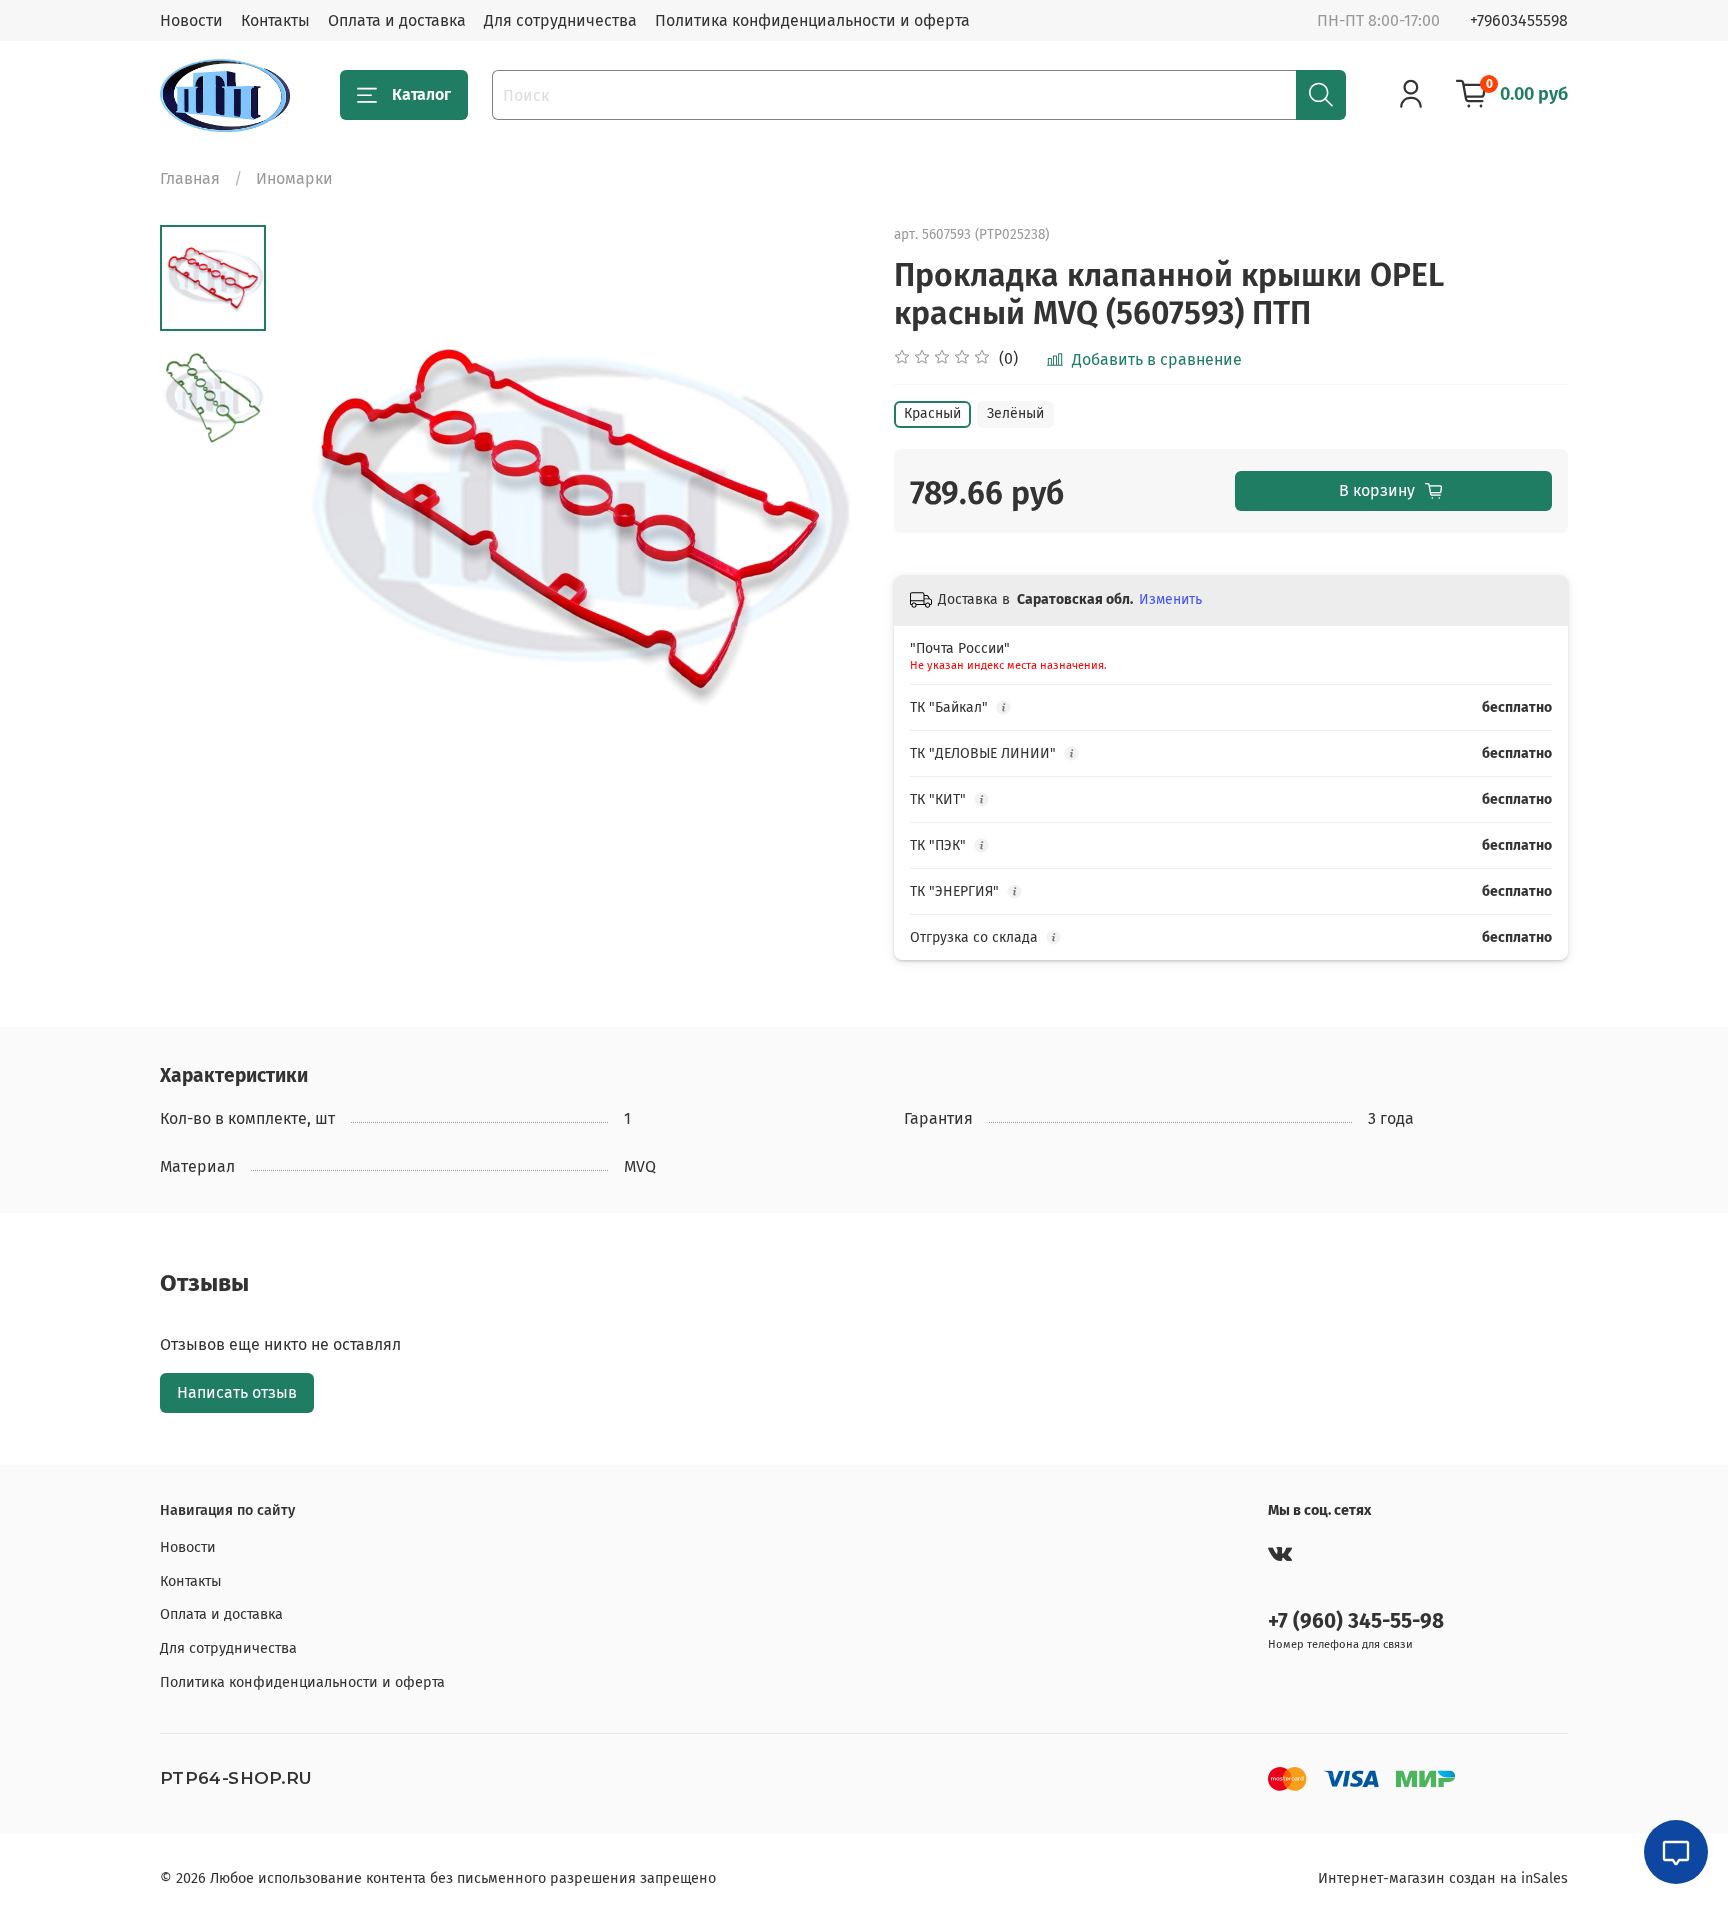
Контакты (275, 20)
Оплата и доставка (397, 20)
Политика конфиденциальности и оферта (812, 20)
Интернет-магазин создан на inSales (1443, 1878)
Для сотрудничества (560, 20)
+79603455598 (1519, 20)
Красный (932, 413)
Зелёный (1015, 413)
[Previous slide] (316, 519)
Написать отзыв (237, 1392)
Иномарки (294, 178)
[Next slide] (824, 519)
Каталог (421, 94)
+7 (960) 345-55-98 (1356, 1621)
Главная (190, 178)
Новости (191, 20)
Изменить (1170, 599)
